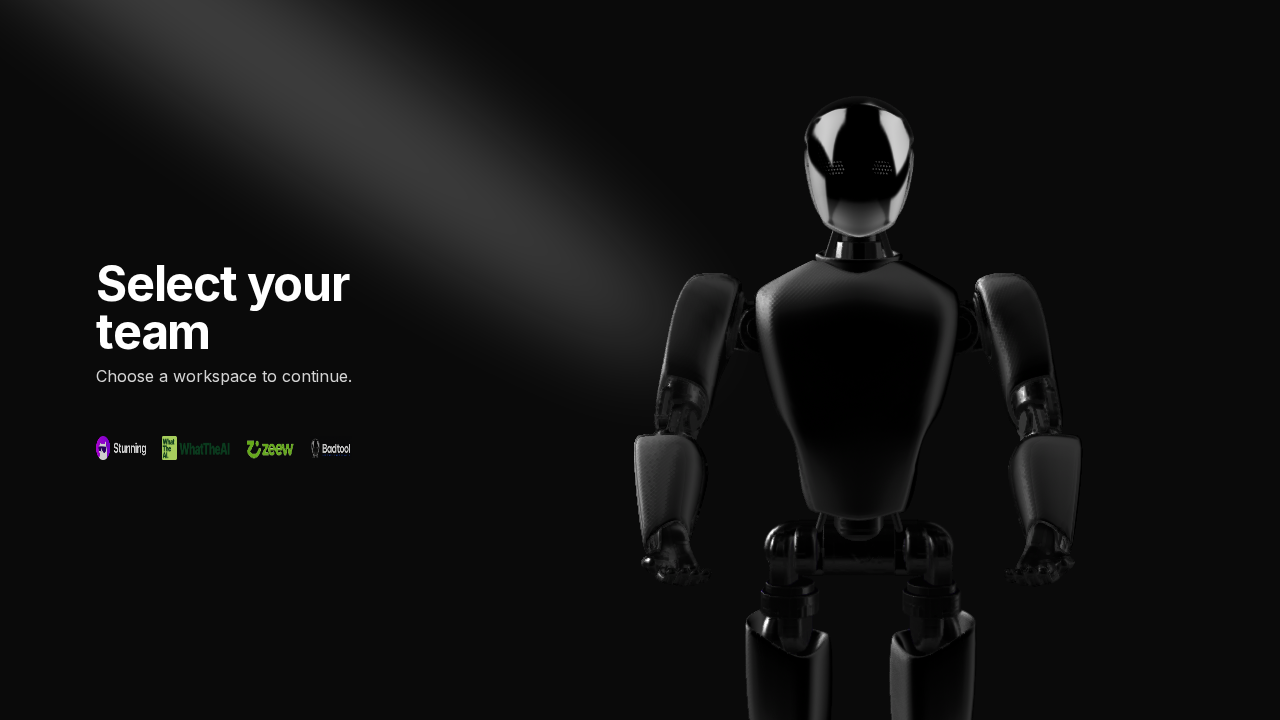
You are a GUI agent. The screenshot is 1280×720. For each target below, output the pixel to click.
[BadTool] (331, 448)
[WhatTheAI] (196, 448)
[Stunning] (121, 448)
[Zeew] (270, 448)
